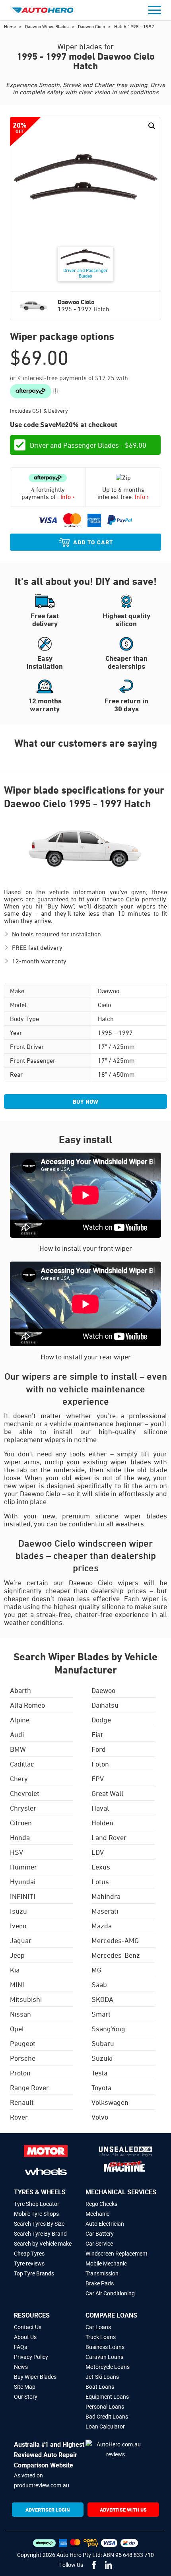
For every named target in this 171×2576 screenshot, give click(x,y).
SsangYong (108, 2029)
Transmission (102, 2273)
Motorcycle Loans (108, 2367)
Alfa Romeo (27, 1705)
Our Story (26, 2397)
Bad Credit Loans (107, 2417)
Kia (15, 1970)
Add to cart (93, 542)
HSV (17, 1852)
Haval (100, 1808)
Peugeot (23, 2043)
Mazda (102, 1926)
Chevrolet (25, 1793)
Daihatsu (105, 1705)
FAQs (20, 2347)
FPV (98, 1778)
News (21, 2367)
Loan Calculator (105, 2427)
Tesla (99, 2073)
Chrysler (23, 1808)
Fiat (97, 1734)
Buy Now (85, 1102)
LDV (98, 1852)
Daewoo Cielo (92, 26)
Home (11, 26)
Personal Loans (105, 2407)
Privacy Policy (31, 2357)
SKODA (102, 1999)
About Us (25, 2337)
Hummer (23, 1867)
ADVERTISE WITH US (123, 2510)
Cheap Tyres (29, 2254)
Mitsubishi (26, 1999)
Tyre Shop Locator (37, 2204)
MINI (17, 1984)
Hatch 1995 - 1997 (134, 26)
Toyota (101, 2087)
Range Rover (29, 2087)
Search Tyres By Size (39, 2224)
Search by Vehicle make (43, 2244)
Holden (102, 1823)
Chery (19, 1778)
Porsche (23, 2058)
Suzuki (102, 2058)
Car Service (99, 2244)
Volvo (100, 2117)
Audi (17, 1734)
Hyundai (23, 1881)
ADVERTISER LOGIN (48, 2510)
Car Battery (100, 2234)
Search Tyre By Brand (40, 2234)
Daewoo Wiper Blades (48, 26)
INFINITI (23, 1896)
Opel (17, 2029)
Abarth (20, 1690)
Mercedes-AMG (115, 1940)
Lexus (101, 1867)
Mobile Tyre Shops (36, 2214)
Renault (22, 2102)
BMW (18, 1749)
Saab (99, 1984)
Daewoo (103, 1690)
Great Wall (107, 1793)
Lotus (100, 1881)
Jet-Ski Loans (102, 2377)
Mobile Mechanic (106, 2263)
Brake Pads (100, 2283)
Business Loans (105, 2347)
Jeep (17, 1955)
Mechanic (97, 2214)
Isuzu (18, 1911)
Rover (19, 2117)
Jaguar (21, 1940)
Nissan (20, 2014)
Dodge (101, 1720)
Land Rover (109, 1837)
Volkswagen (110, 2102)
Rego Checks (101, 2204)
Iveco (18, 1926)
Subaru (103, 2043)
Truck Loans (101, 2337)
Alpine (20, 1720)
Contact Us (28, 2327)
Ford (99, 1749)
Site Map (25, 2387)
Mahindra (106, 1896)
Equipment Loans (107, 2397)
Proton (20, 2073)
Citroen (21, 1823)
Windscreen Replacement (117, 2254)
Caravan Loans (104, 2357)
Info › (67, 497)
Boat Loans (100, 2387)
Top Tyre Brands (34, 2273)
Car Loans (98, 2327)
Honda (20, 1837)
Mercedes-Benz (116, 1955)
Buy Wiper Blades (35, 2377)
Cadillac (22, 1764)
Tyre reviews (29, 2263)
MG (96, 1970)
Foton (100, 1764)
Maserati (105, 1911)
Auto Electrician (105, 2224)
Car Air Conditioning (110, 2293)
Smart (101, 2014)
